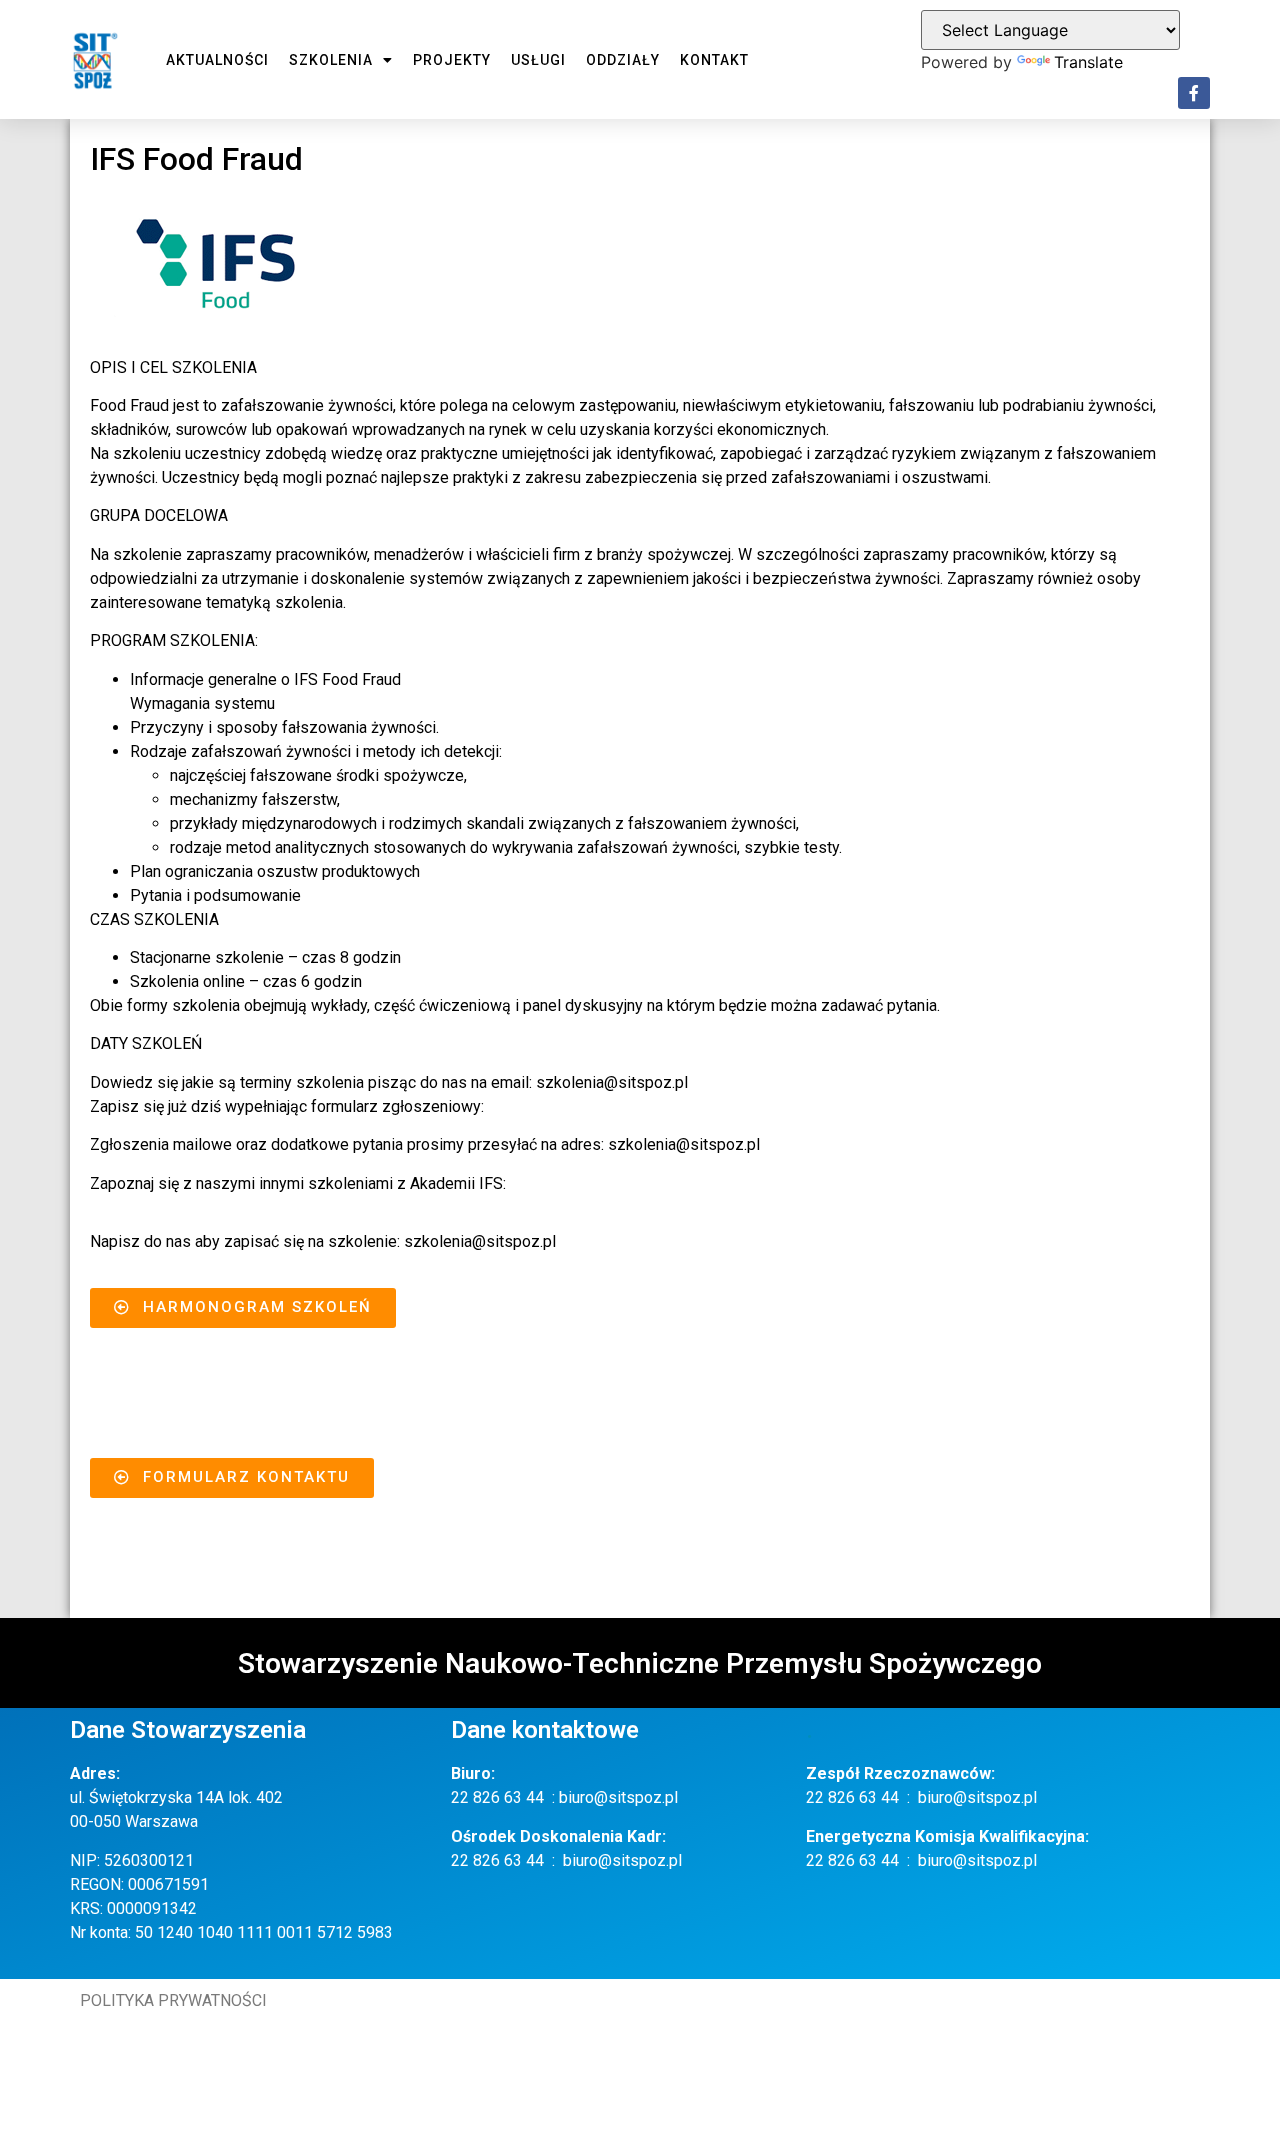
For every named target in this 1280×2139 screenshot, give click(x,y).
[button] (243, 1308)
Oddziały (623, 60)
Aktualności (217, 60)
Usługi (538, 60)
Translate (1088, 62)
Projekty (452, 60)
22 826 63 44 (497, 1797)
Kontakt (714, 60)
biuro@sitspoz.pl (618, 1797)
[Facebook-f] (1194, 93)
